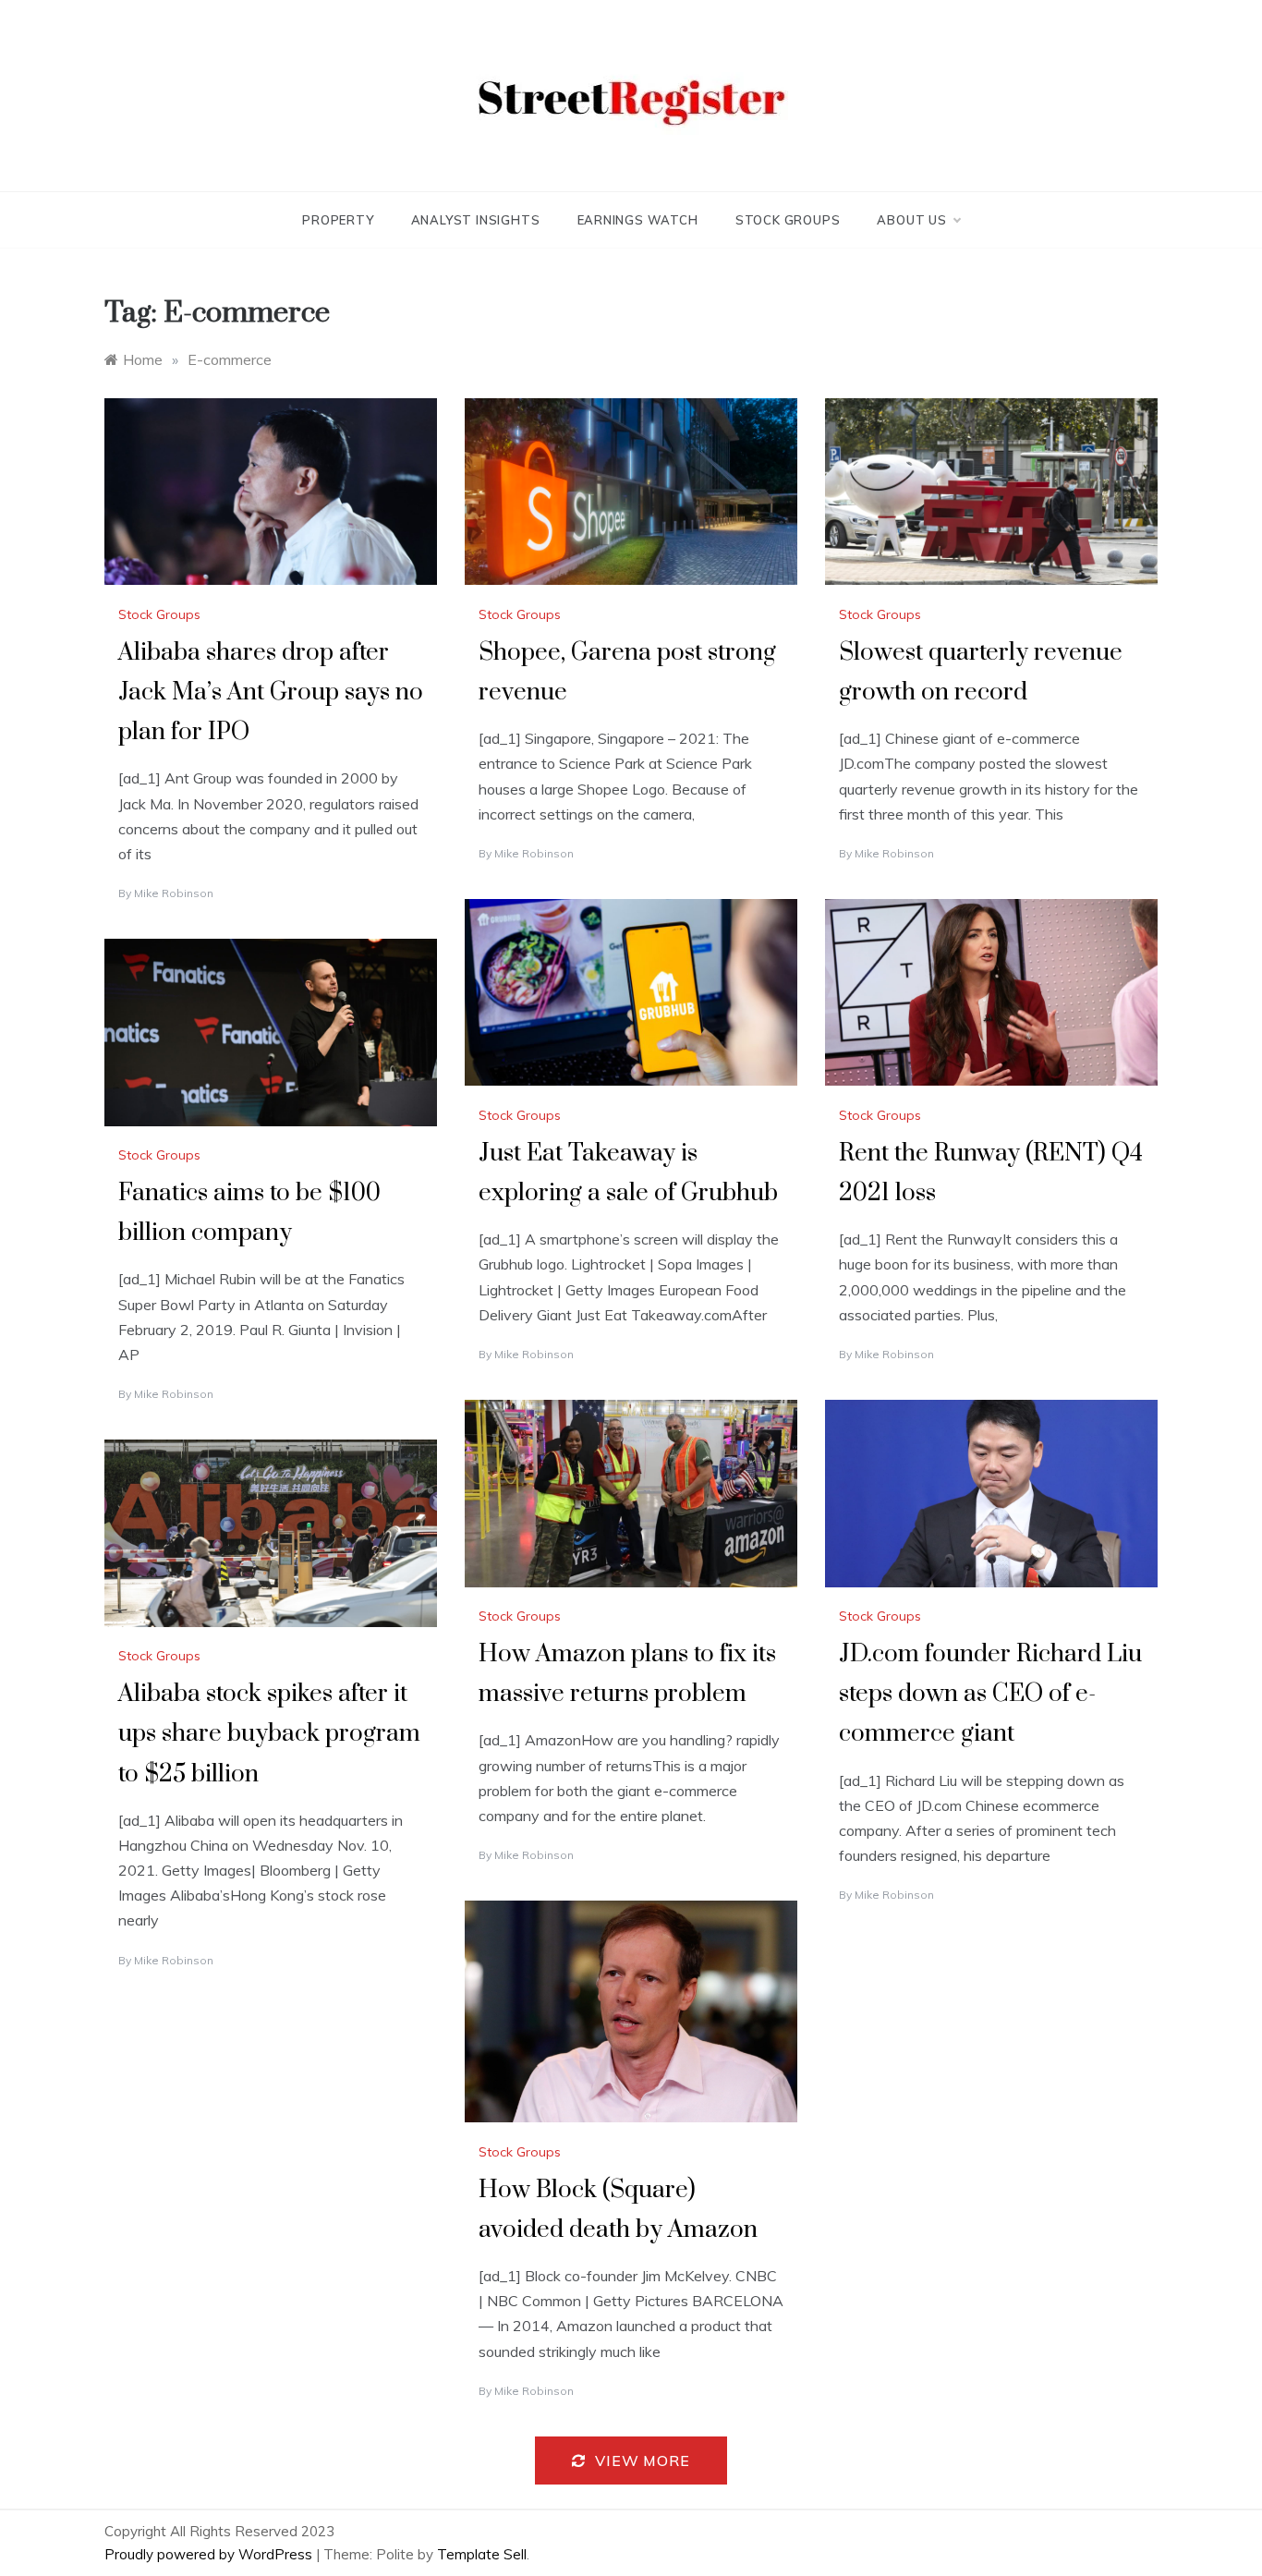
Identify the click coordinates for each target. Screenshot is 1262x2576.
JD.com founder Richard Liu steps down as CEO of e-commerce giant (990, 1694)
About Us (911, 220)
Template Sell (482, 2554)
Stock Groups (788, 220)
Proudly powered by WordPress (210, 2554)
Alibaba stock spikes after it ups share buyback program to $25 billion (269, 1734)
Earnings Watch (638, 220)
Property (338, 220)
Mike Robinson (174, 893)
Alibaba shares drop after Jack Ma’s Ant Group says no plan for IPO (271, 693)
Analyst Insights (476, 220)
